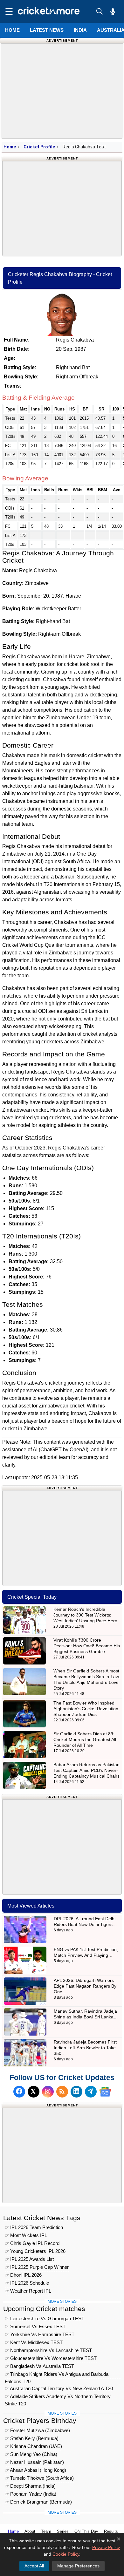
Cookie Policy (66, 2554)
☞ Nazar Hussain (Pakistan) (34, 2462)
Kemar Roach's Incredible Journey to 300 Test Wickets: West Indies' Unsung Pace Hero (85, 1615)
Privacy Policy (106, 2547)
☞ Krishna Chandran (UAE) (33, 2446)
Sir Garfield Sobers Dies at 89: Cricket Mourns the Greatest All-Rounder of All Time (86, 1739)
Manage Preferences (78, 2566)
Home (12, 30)
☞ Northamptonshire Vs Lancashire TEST (48, 2350)
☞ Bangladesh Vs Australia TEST (39, 2366)
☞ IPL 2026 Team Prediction (34, 2227)
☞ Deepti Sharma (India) (30, 2486)
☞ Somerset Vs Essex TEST (35, 2326)
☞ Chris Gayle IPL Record (32, 2243)
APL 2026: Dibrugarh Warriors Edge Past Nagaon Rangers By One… (85, 1986)
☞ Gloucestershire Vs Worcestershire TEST (51, 2358)
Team (46, 2531)
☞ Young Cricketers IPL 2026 (35, 2251)
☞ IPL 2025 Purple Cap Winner (37, 2267)
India (80, 30)
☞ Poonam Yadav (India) (31, 2494)
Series (63, 2531)
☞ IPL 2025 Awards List (29, 2259)
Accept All (34, 2566)
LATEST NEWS (47, 30)
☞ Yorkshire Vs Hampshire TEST (40, 2334)
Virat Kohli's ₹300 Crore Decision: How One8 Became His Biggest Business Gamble (87, 1646)
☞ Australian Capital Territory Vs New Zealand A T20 (59, 2388)
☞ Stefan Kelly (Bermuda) (32, 2438)
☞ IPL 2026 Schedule (27, 2283)
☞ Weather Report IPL (28, 2291)
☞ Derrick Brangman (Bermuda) (38, 2502)
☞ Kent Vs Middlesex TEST (34, 2342)
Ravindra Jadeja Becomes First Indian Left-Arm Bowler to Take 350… (85, 2048)
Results (111, 2531)
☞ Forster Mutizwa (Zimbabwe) (37, 2430)
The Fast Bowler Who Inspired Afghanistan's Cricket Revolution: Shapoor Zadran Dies (86, 1709)
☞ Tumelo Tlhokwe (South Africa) (39, 2478)
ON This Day (86, 2531)
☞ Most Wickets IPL (26, 2235)
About (30, 2531)
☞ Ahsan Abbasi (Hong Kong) (35, 2470)
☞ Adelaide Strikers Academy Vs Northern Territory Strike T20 (58, 2397)
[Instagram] (48, 2092)
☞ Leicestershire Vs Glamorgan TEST (45, 2318)
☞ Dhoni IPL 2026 (23, 2275)
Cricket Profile (39, 147)
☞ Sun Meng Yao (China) (31, 2454)
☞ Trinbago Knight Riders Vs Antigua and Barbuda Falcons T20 (57, 2375)
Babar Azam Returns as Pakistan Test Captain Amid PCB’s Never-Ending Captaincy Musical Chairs (86, 1770)
